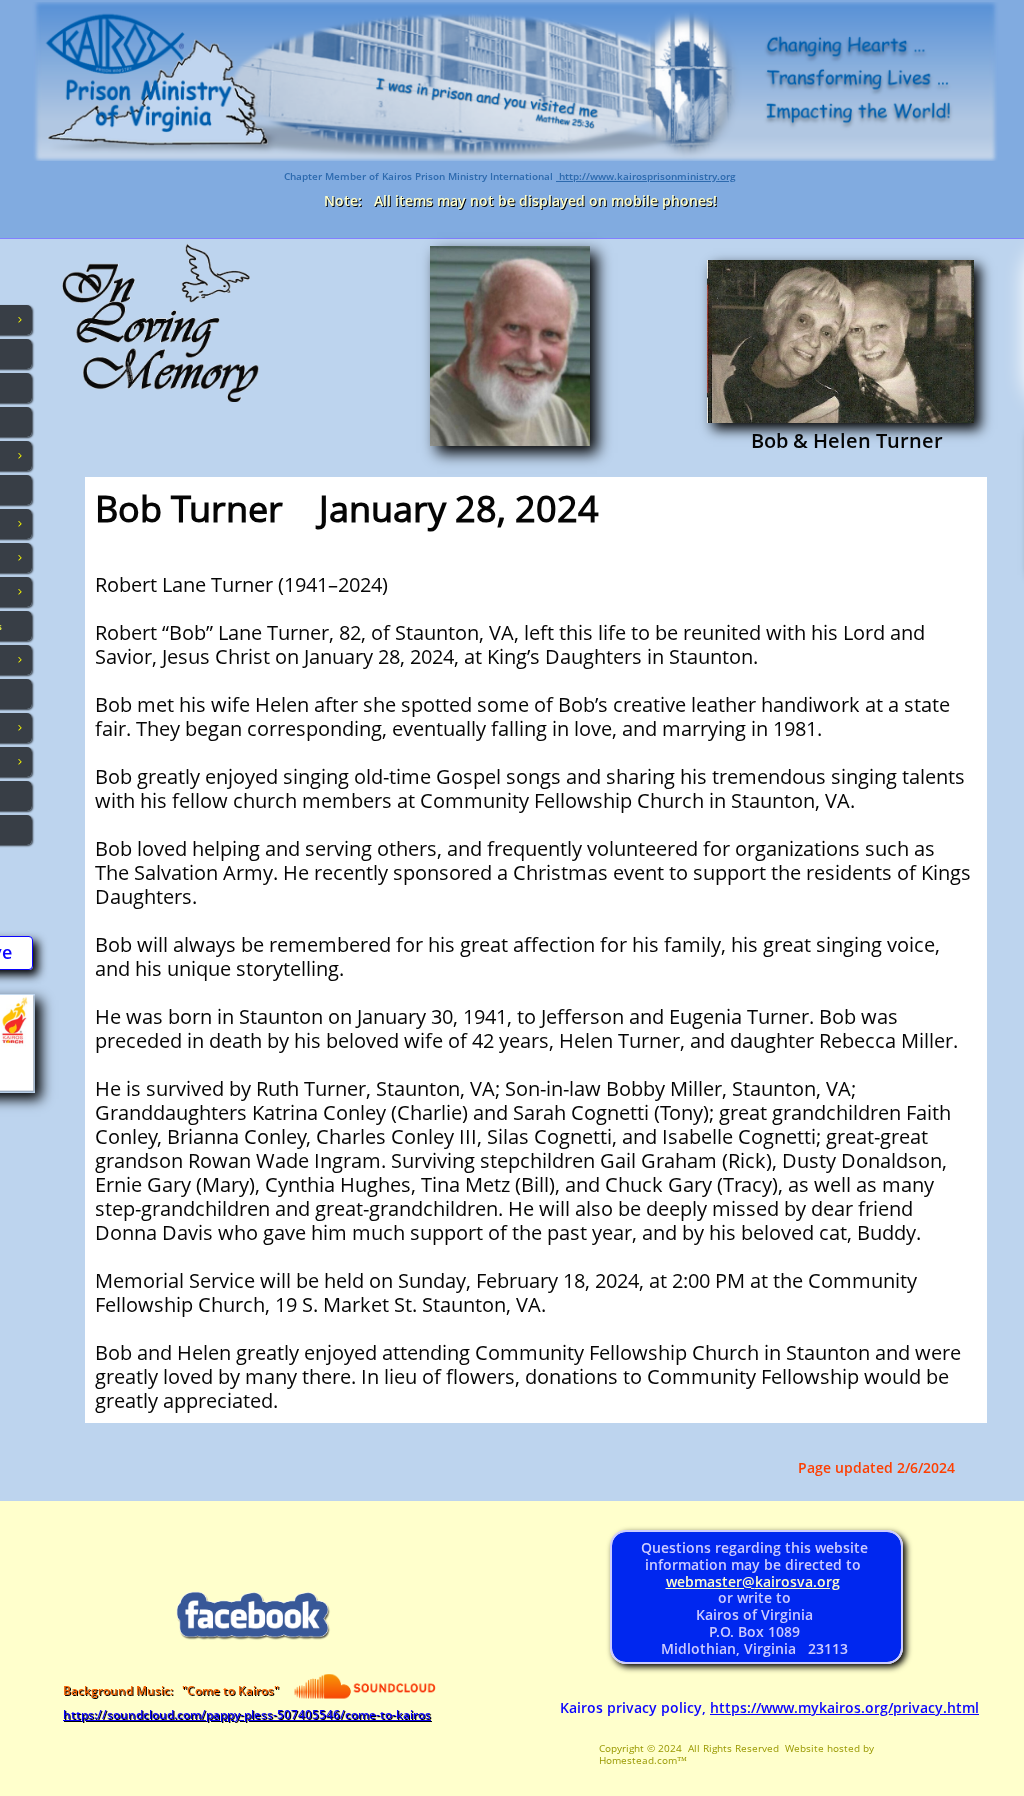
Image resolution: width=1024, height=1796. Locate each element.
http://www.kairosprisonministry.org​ (646, 176)
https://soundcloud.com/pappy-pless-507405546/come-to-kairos (247, 1714)
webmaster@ (710, 1581)
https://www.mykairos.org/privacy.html (844, 1707)
